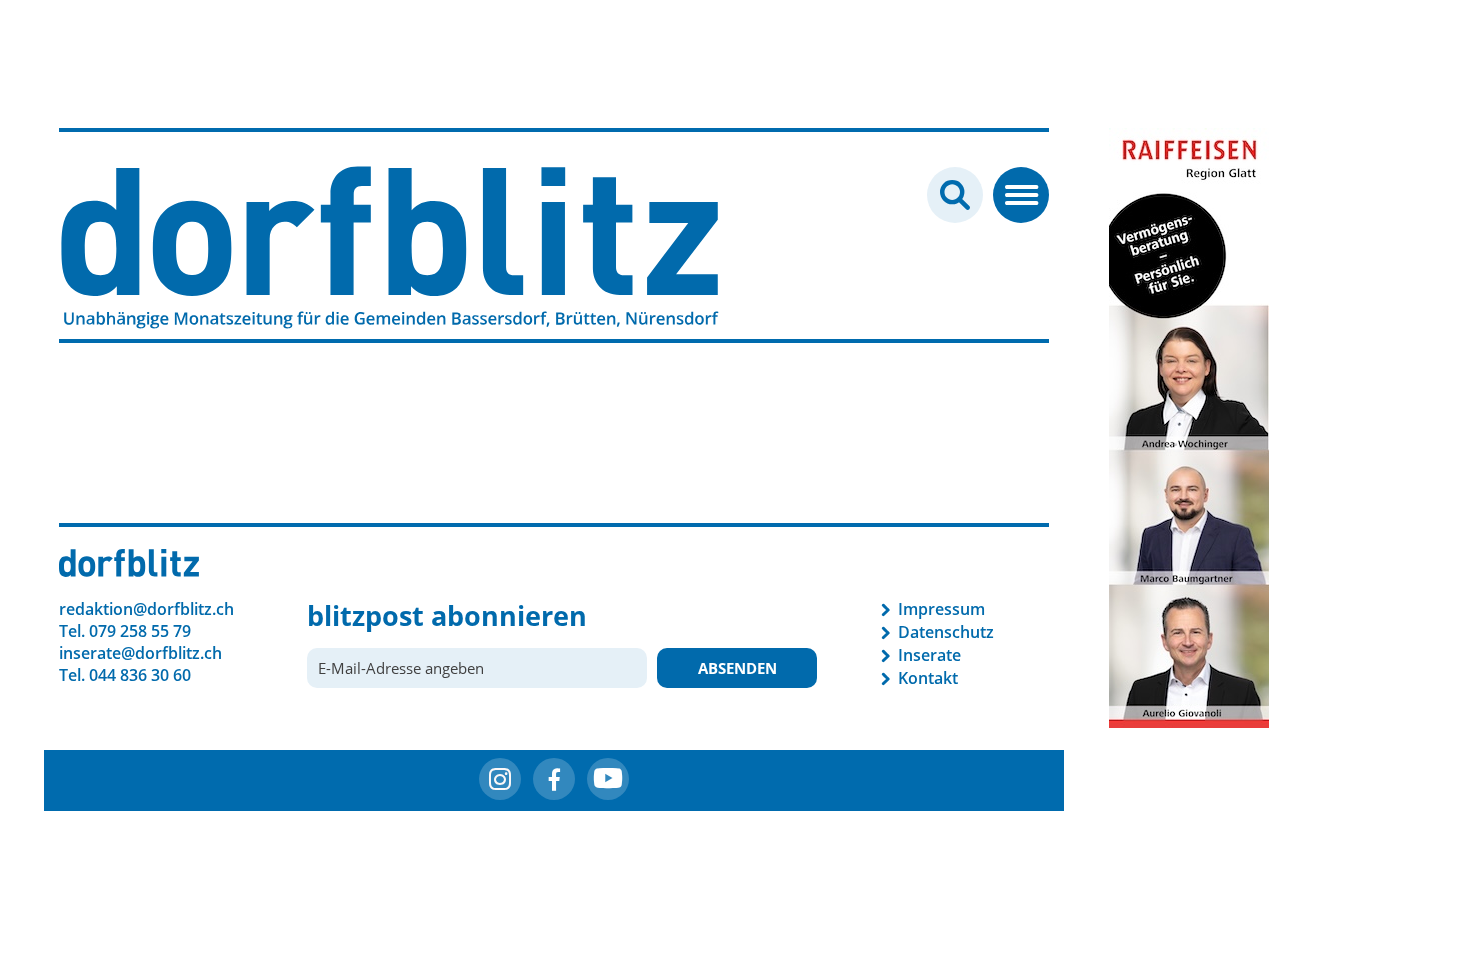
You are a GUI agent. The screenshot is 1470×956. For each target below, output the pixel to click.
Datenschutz (946, 632)
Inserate (929, 655)
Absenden (737, 668)
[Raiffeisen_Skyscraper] (1189, 426)
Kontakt (928, 678)
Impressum (941, 609)
